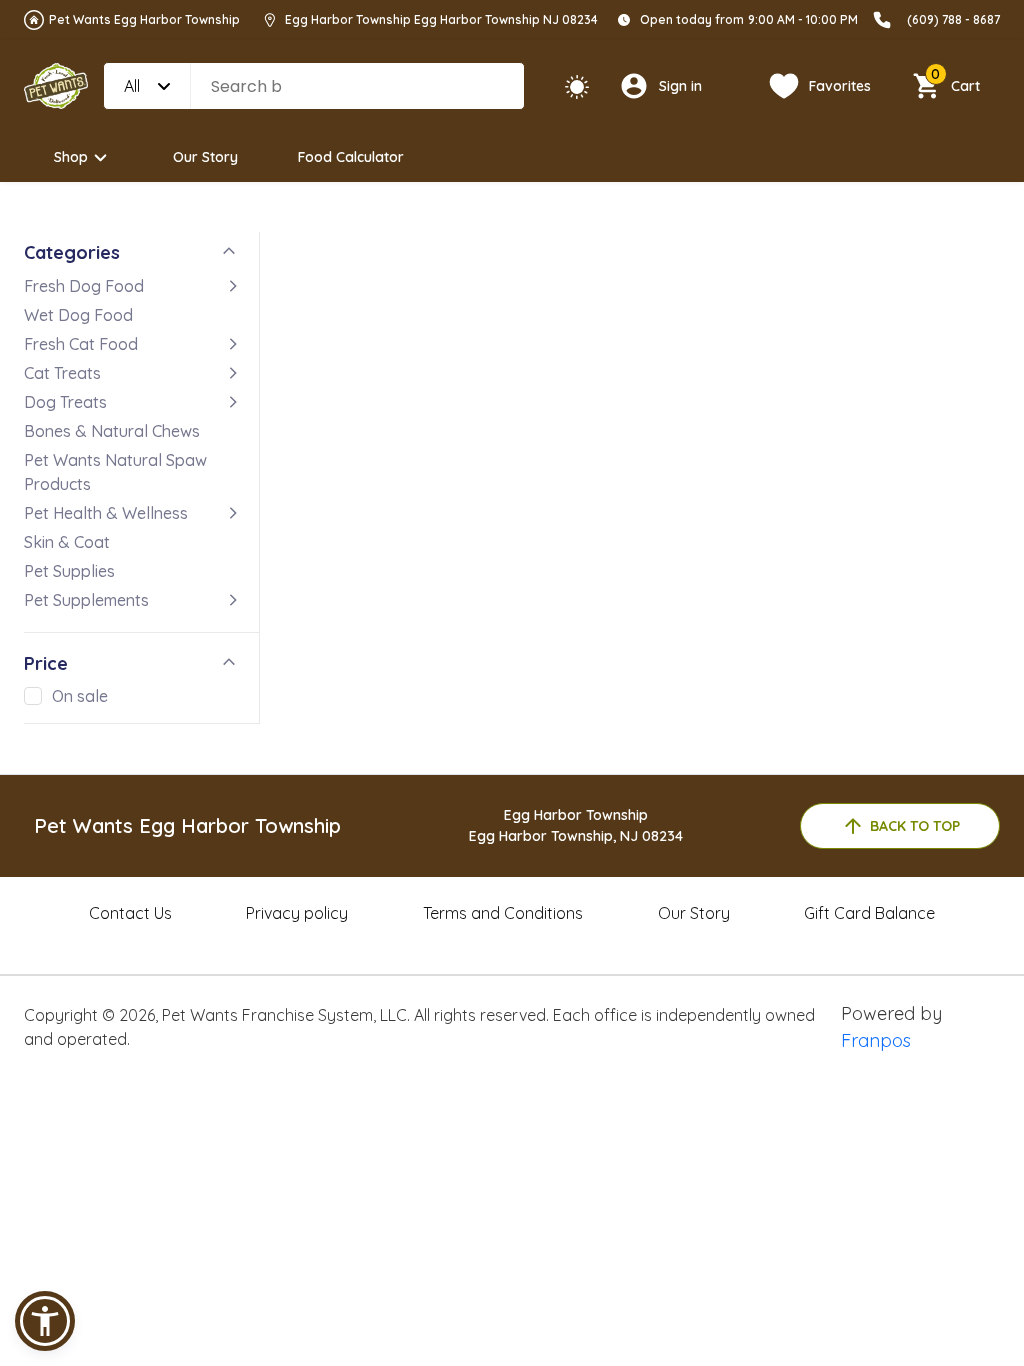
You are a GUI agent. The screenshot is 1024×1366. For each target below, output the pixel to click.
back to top (915, 826)
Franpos (876, 1040)
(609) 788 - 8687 (953, 19)
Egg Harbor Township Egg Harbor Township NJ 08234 (441, 19)
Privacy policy (297, 913)
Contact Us (130, 913)
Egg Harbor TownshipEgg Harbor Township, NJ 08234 (576, 825)
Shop (71, 157)
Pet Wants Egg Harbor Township (144, 19)
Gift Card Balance (869, 913)
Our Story (205, 157)
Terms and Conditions (503, 913)
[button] (45, 1321)
